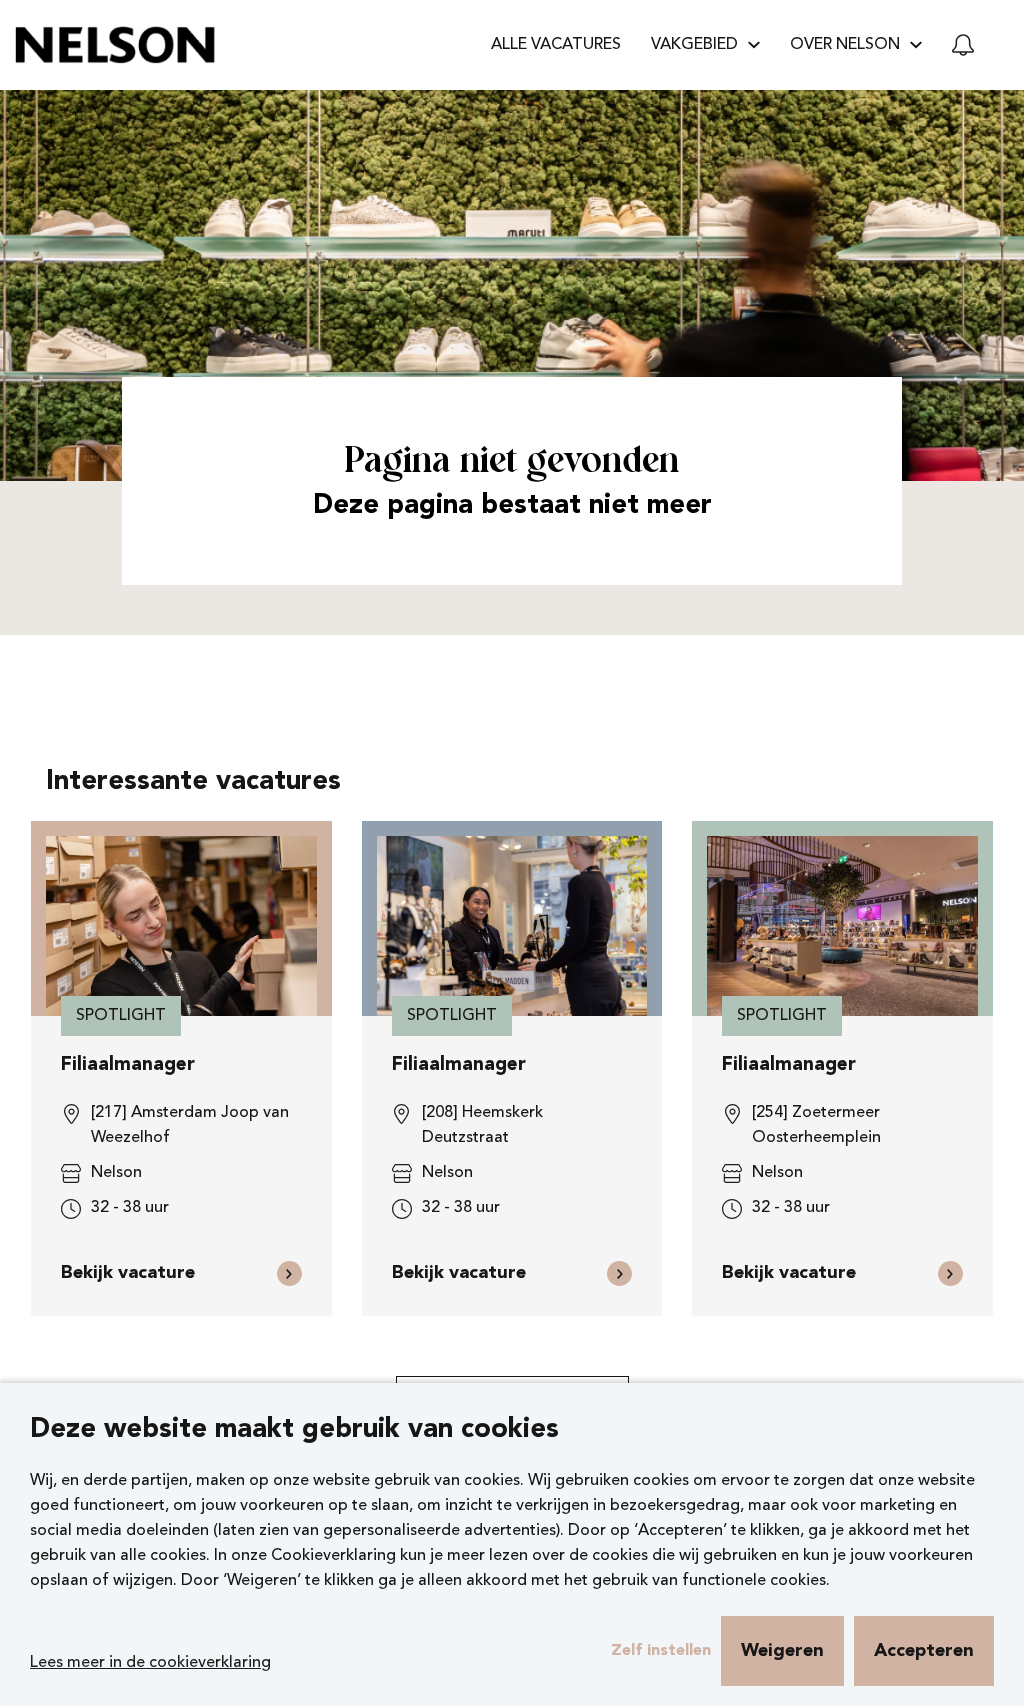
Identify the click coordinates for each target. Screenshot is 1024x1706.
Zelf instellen (661, 1651)
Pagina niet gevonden (512, 462)
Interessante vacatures (193, 782)
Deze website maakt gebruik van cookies (294, 1430)
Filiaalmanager (128, 1065)
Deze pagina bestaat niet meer (512, 506)
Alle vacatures (556, 45)
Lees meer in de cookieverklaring (150, 1663)
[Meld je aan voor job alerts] (963, 45)
